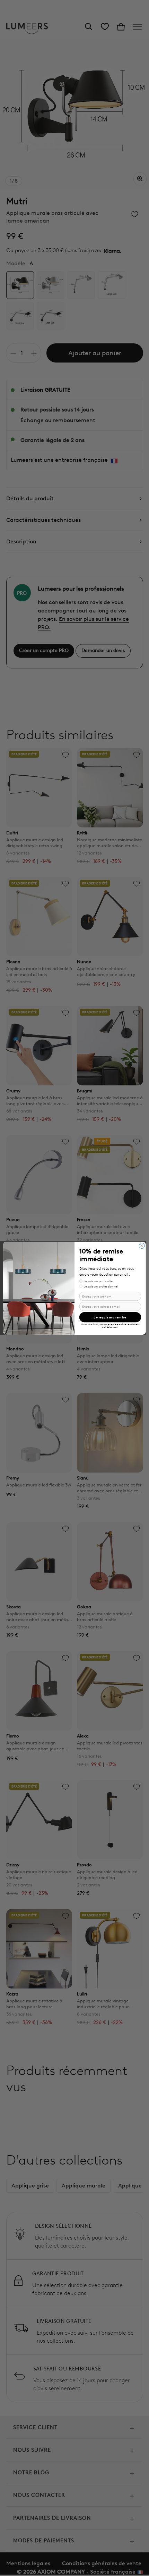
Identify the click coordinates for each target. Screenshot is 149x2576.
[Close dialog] (142, 1245)
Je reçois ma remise (110, 1317)
